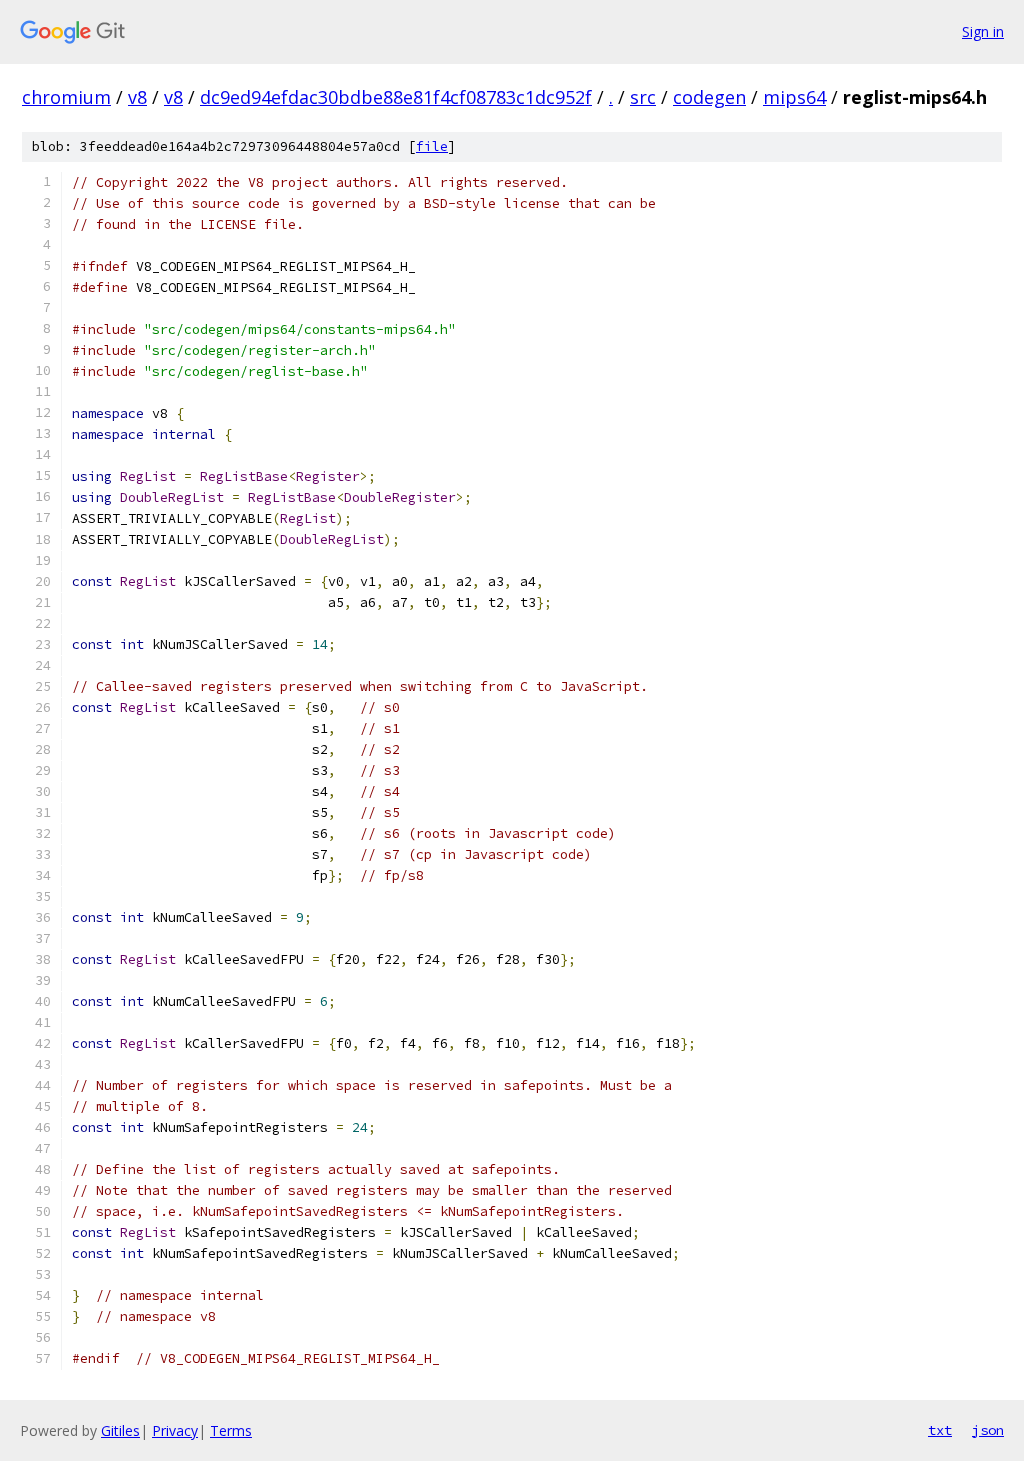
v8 (137, 97)
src (643, 97)
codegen (709, 97)
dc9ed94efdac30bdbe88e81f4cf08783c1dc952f (396, 97)
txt (940, 1430)
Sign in (983, 31)
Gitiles (120, 1430)
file (432, 146)
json (988, 1430)
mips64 (794, 97)
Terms (231, 1430)
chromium (66, 97)
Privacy (175, 1430)
